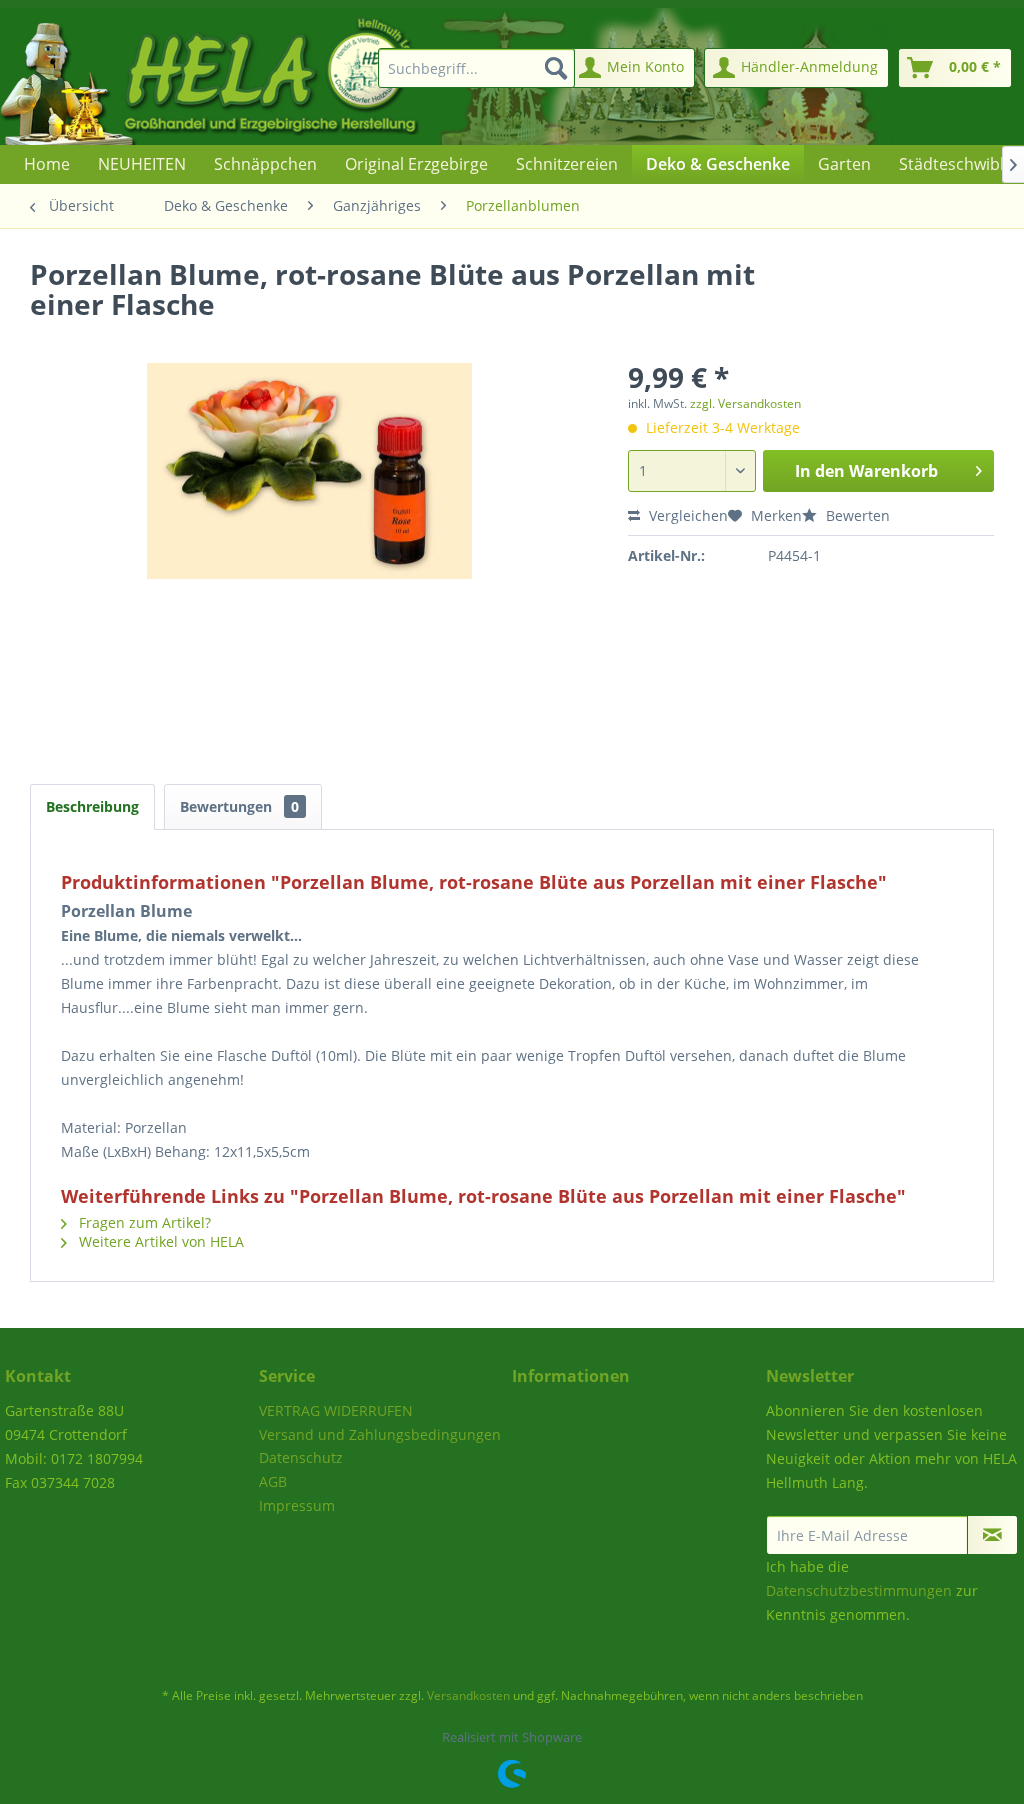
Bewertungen (239, 806)
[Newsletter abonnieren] (992, 1535)
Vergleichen (686, 515)
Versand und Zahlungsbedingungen (380, 1434)
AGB (273, 1481)
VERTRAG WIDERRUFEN (336, 1410)
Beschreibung (92, 806)
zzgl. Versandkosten (745, 403)
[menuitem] (472, 68)
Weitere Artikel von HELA (159, 1241)
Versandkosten (468, 1695)
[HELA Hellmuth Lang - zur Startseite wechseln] (250, 76)
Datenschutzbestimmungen (859, 1590)
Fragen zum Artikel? (143, 1222)
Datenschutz (301, 1457)
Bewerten (856, 515)
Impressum (297, 1505)
